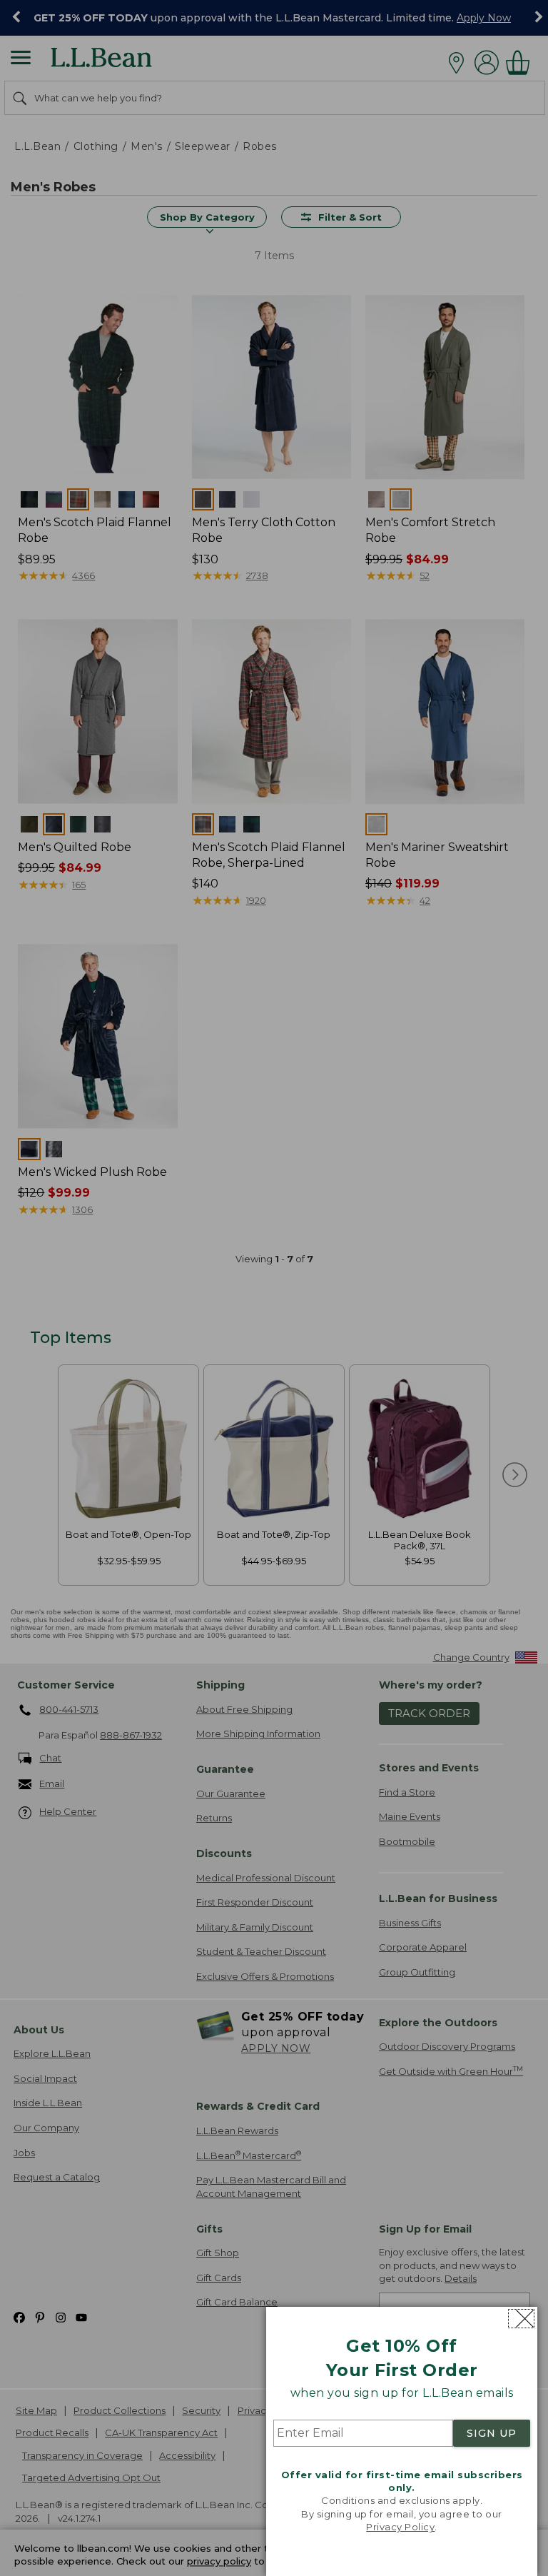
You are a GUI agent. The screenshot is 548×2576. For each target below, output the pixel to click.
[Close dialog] (521, 2319)
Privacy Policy (400, 2527)
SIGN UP (492, 2433)
